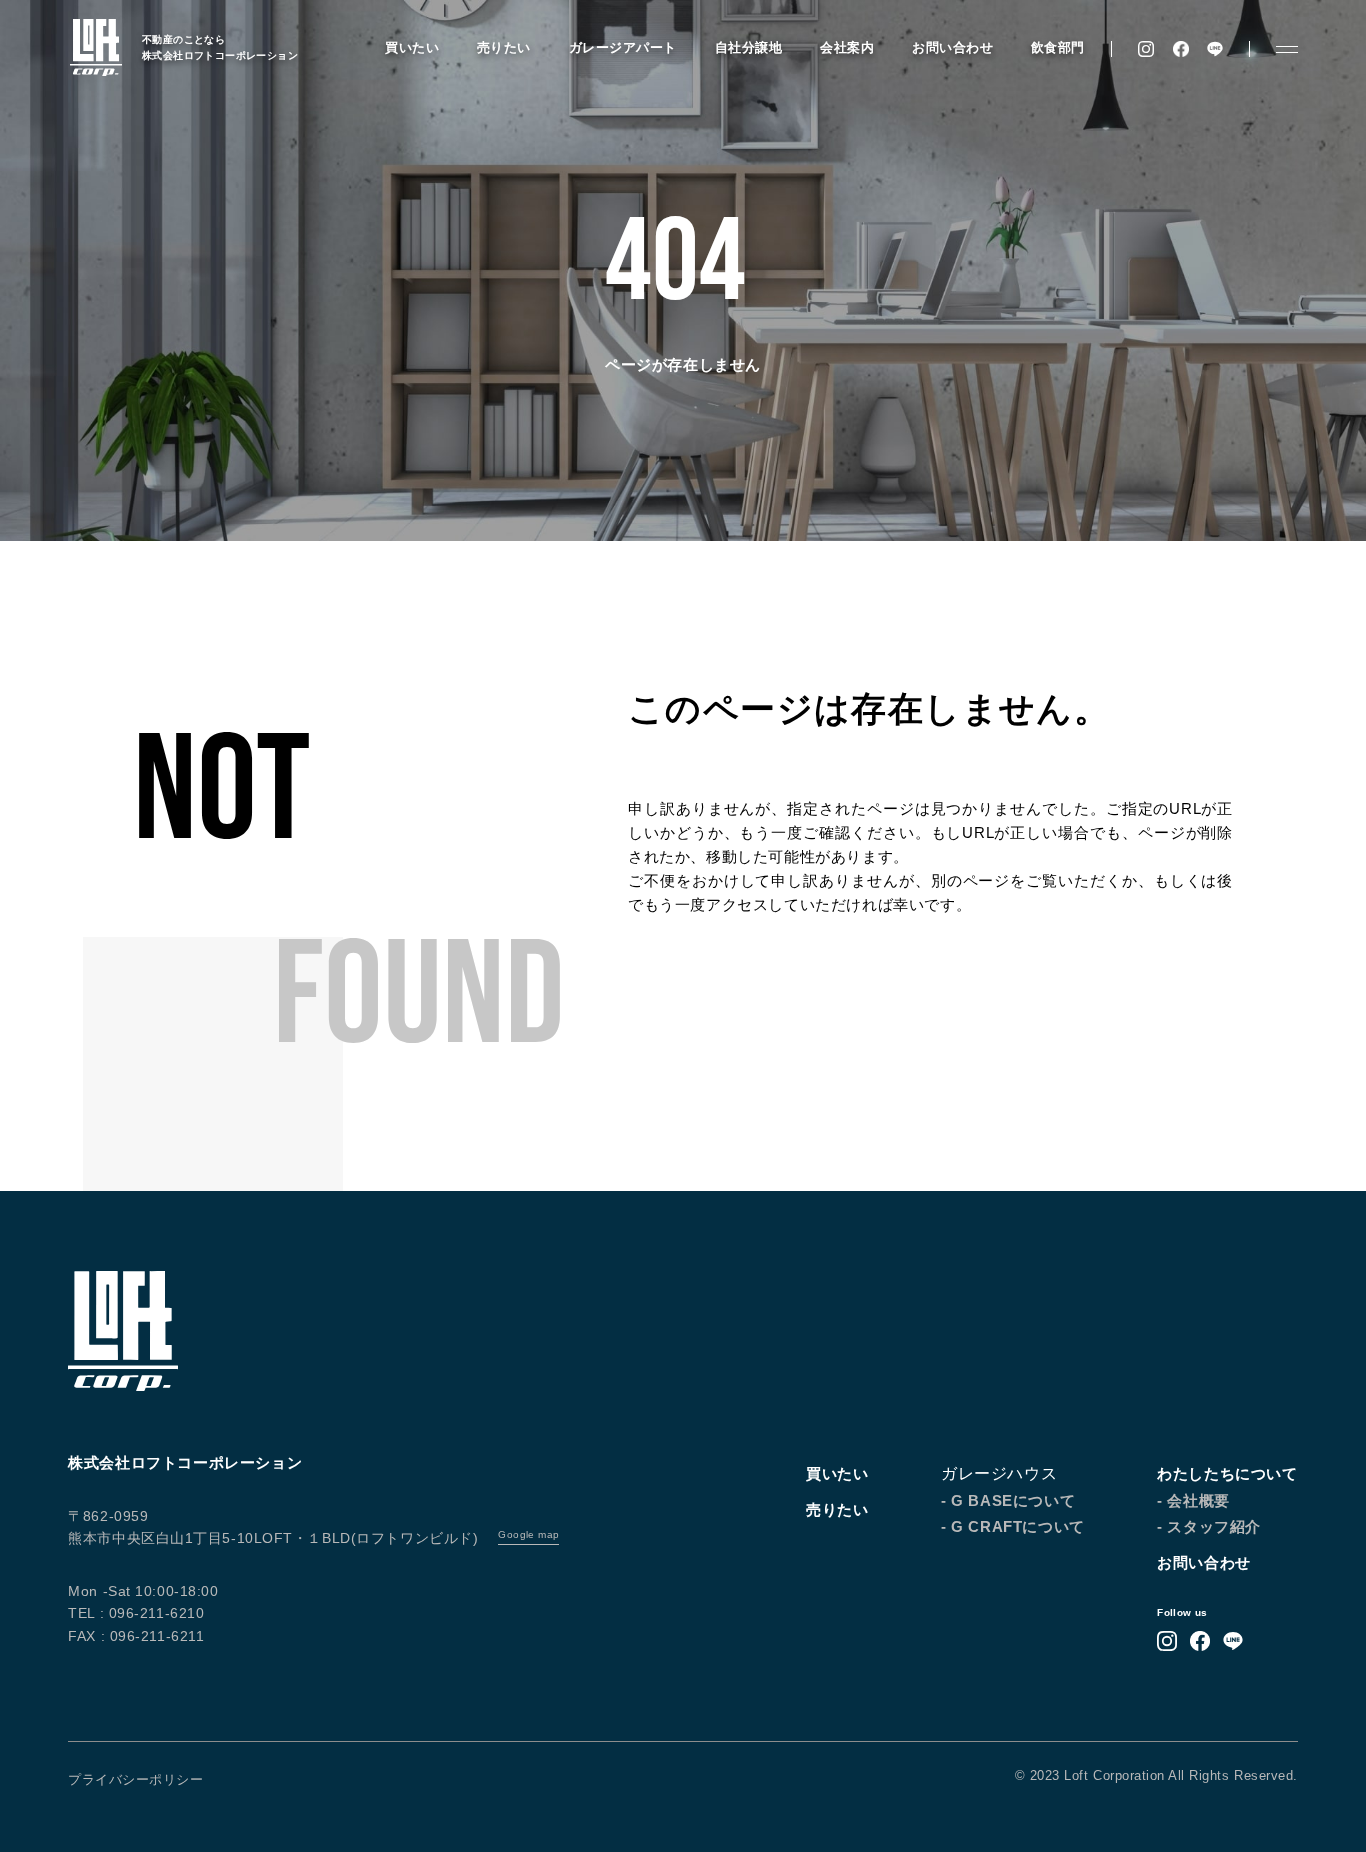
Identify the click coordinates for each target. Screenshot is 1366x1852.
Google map (528, 1534)
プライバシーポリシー (135, 1779)
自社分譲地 (749, 48)
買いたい (412, 48)
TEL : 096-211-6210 (136, 1613)
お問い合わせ (952, 48)
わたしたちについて (1227, 1473)
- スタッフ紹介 (1209, 1526)
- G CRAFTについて (1013, 1526)
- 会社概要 (1193, 1500)
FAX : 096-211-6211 (136, 1636)
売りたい (504, 48)
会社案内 (847, 48)
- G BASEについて (1008, 1500)
